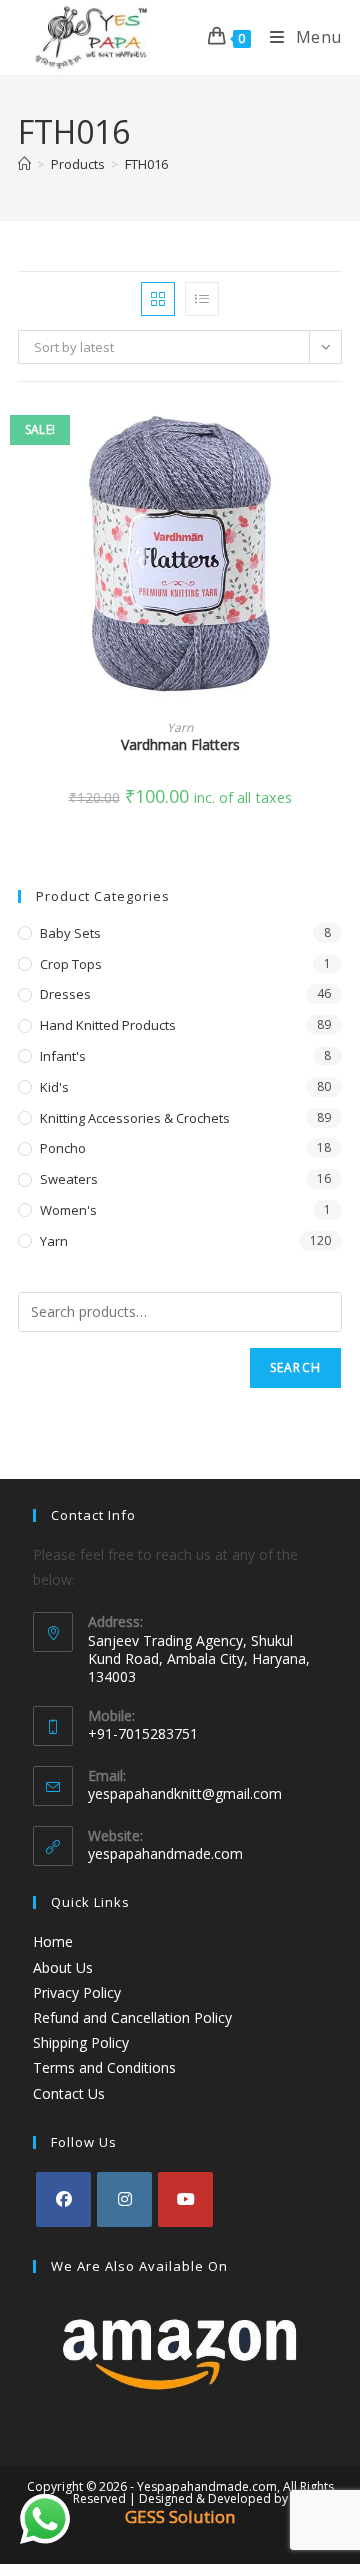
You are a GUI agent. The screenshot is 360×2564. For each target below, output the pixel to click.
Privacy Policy (77, 1992)
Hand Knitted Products (108, 1025)
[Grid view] (158, 299)
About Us (63, 1967)
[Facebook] (63, 2199)
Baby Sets (70, 933)
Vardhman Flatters (180, 744)
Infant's (63, 1056)
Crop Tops (71, 964)
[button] (336, 489)
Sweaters (69, 1179)
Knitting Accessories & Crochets (135, 1118)
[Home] (24, 164)
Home (53, 1941)
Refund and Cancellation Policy (132, 2017)
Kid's (54, 1087)
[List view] (202, 299)
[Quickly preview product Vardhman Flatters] (336, 437)
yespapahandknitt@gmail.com (185, 1793)
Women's (68, 1210)
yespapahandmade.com (165, 1853)
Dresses (65, 994)
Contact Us (69, 2093)
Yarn (180, 727)
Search (295, 1367)
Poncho (63, 1148)
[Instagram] (124, 2199)
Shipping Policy (81, 2042)
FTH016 (146, 164)
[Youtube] (185, 2199)
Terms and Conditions (104, 2067)
